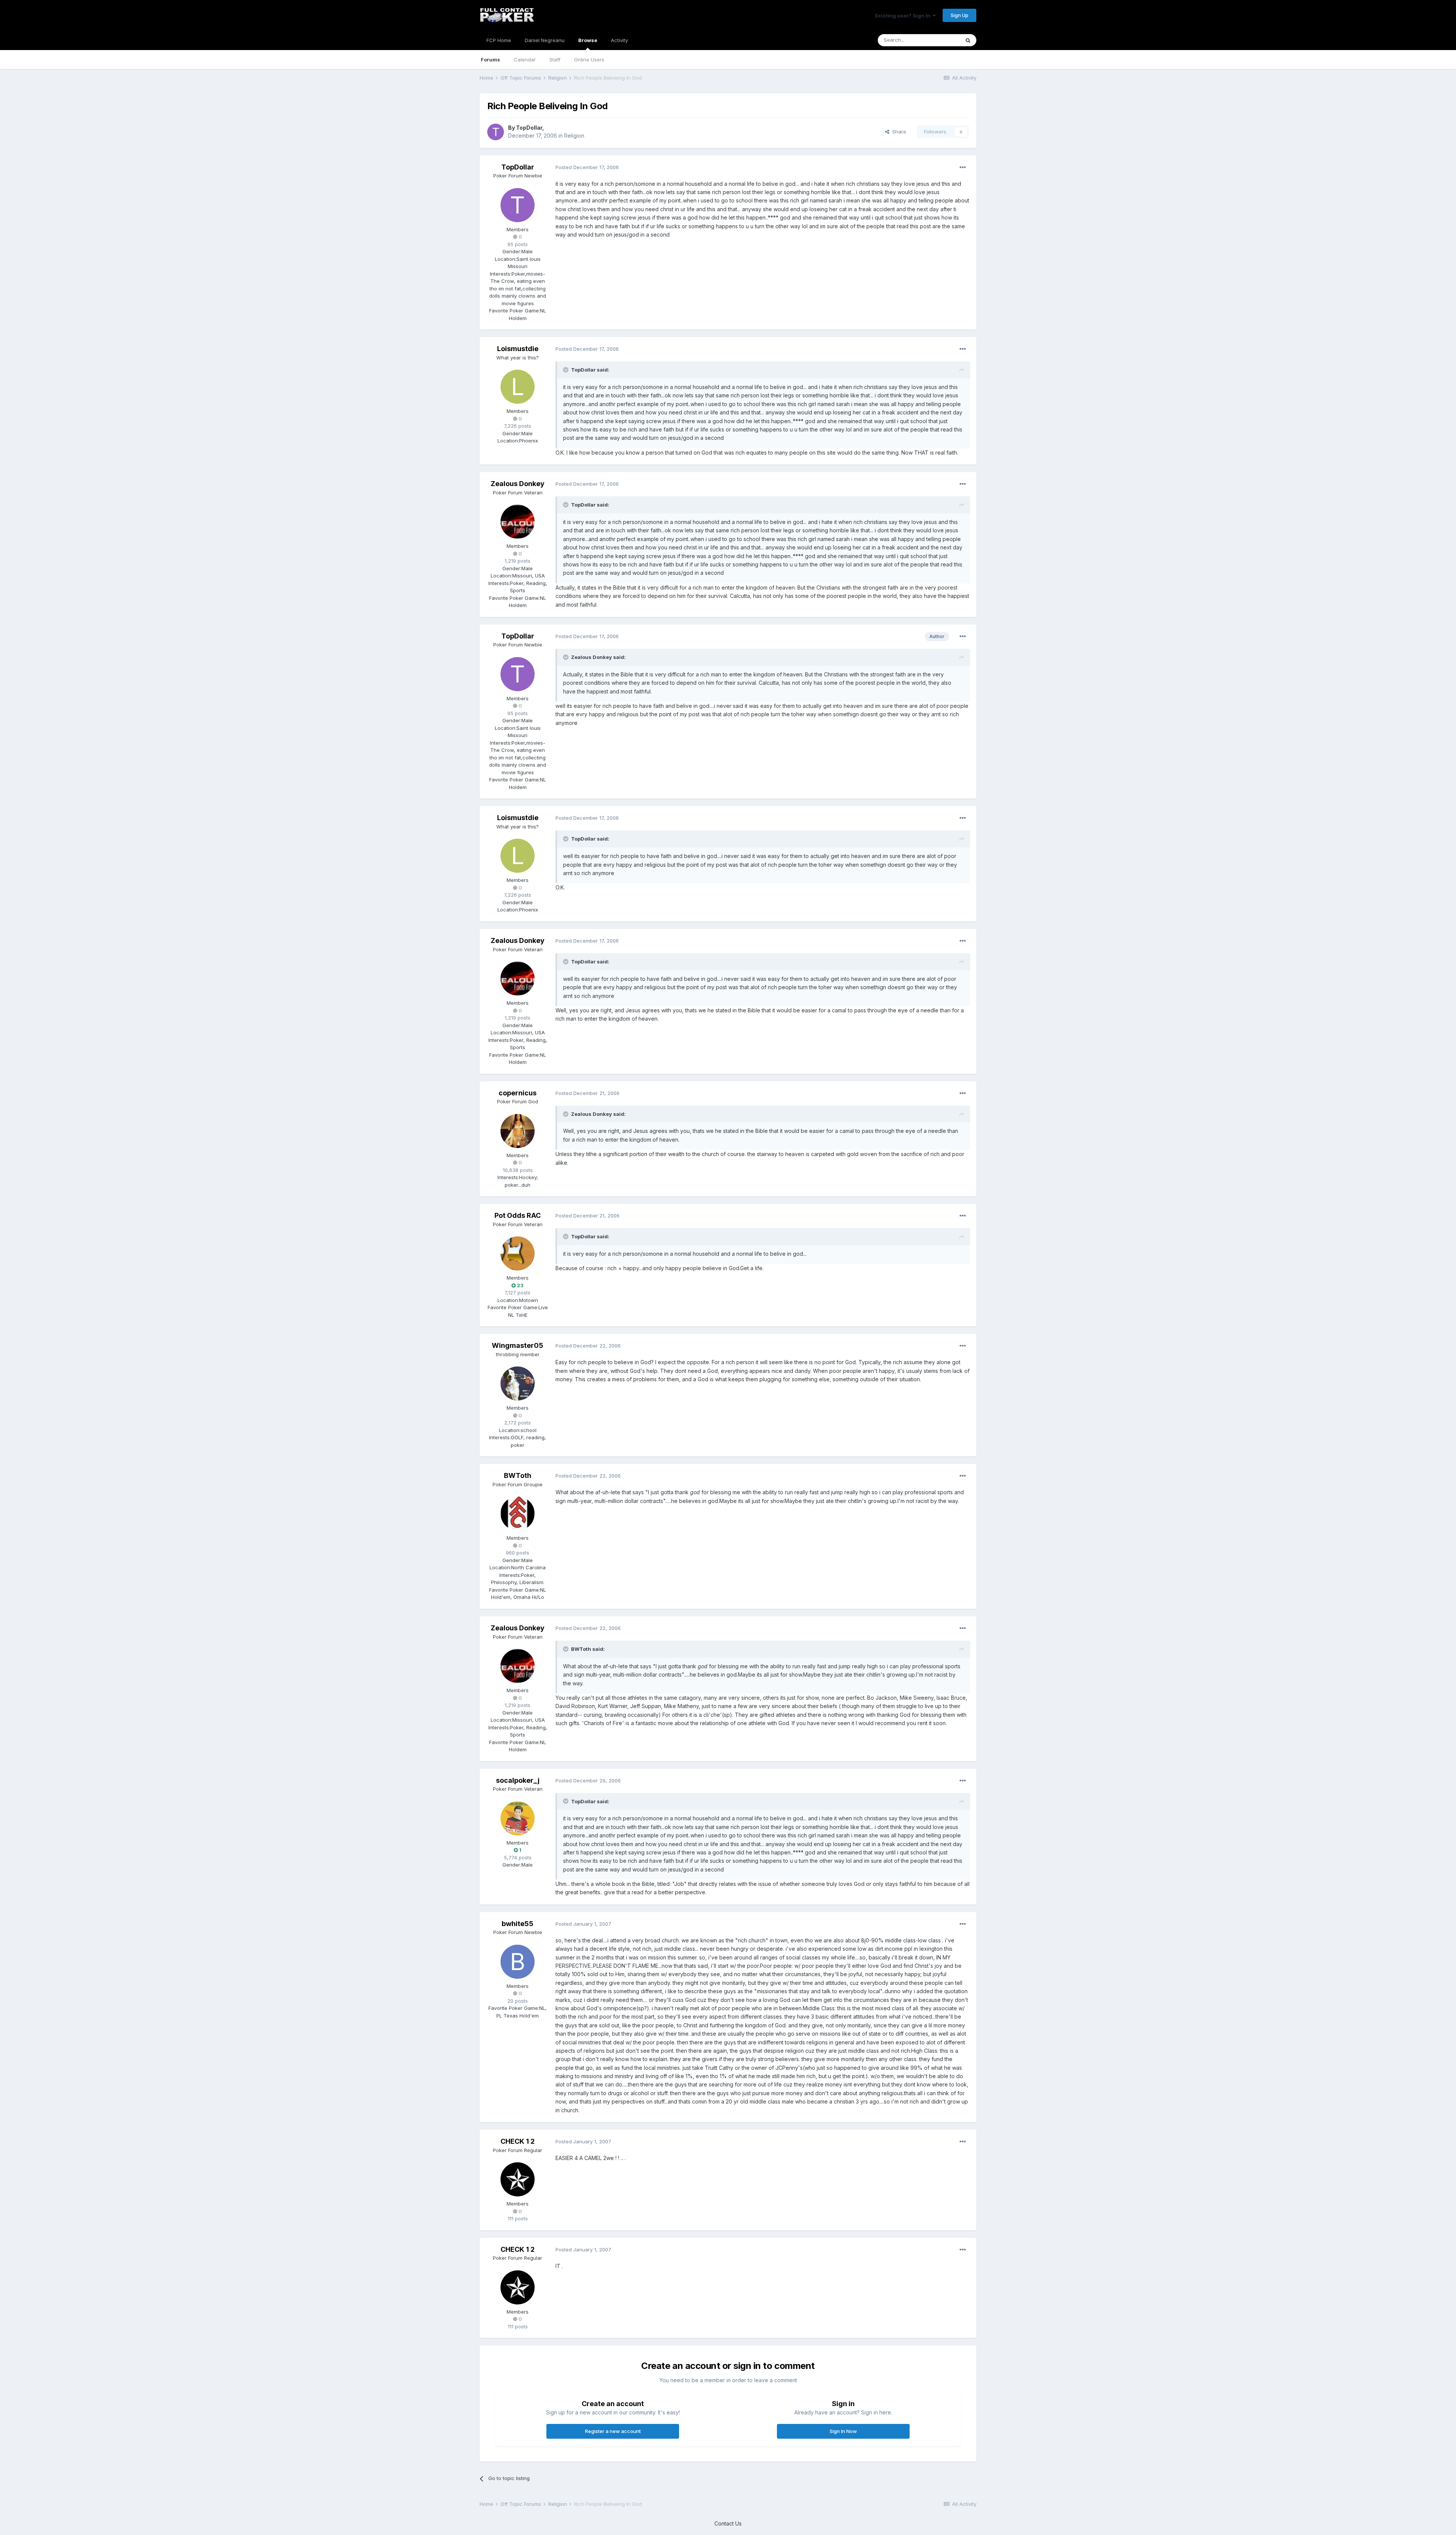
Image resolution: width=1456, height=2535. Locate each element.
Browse (588, 40)
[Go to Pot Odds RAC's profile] (518, 1253)
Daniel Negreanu (545, 40)
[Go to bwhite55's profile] (518, 1962)
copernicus (518, 1093)
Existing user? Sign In (904, 16)
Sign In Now (843, 2431)
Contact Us (728, 2523)
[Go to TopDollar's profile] (496, 132)
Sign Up (959, 15)
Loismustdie (518, 349)
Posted (587, 167)
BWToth (518, 1475)
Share (898, 132)
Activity (619, 40)
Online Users (589, 60)
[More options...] (963, 168)
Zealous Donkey (518, 484)
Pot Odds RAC (518, 1215)
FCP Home (499, 40)
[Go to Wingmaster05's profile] (518, 1384)
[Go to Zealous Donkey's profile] (518, 522)
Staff (555, 60)
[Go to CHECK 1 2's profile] (518, 2179)
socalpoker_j (518, 1780)
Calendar (525, 60)
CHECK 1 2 (518, 2141)
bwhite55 (518, 1924)
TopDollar (529, 128)
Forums (490, 60)
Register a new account (613, 2431)
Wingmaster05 (518, 1345)
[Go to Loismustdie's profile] (518, 387)
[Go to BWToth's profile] (518, 1514)
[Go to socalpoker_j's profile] (518, 1818)
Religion (574, 136)
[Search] (968, 40)
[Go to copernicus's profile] (518, 1131)
